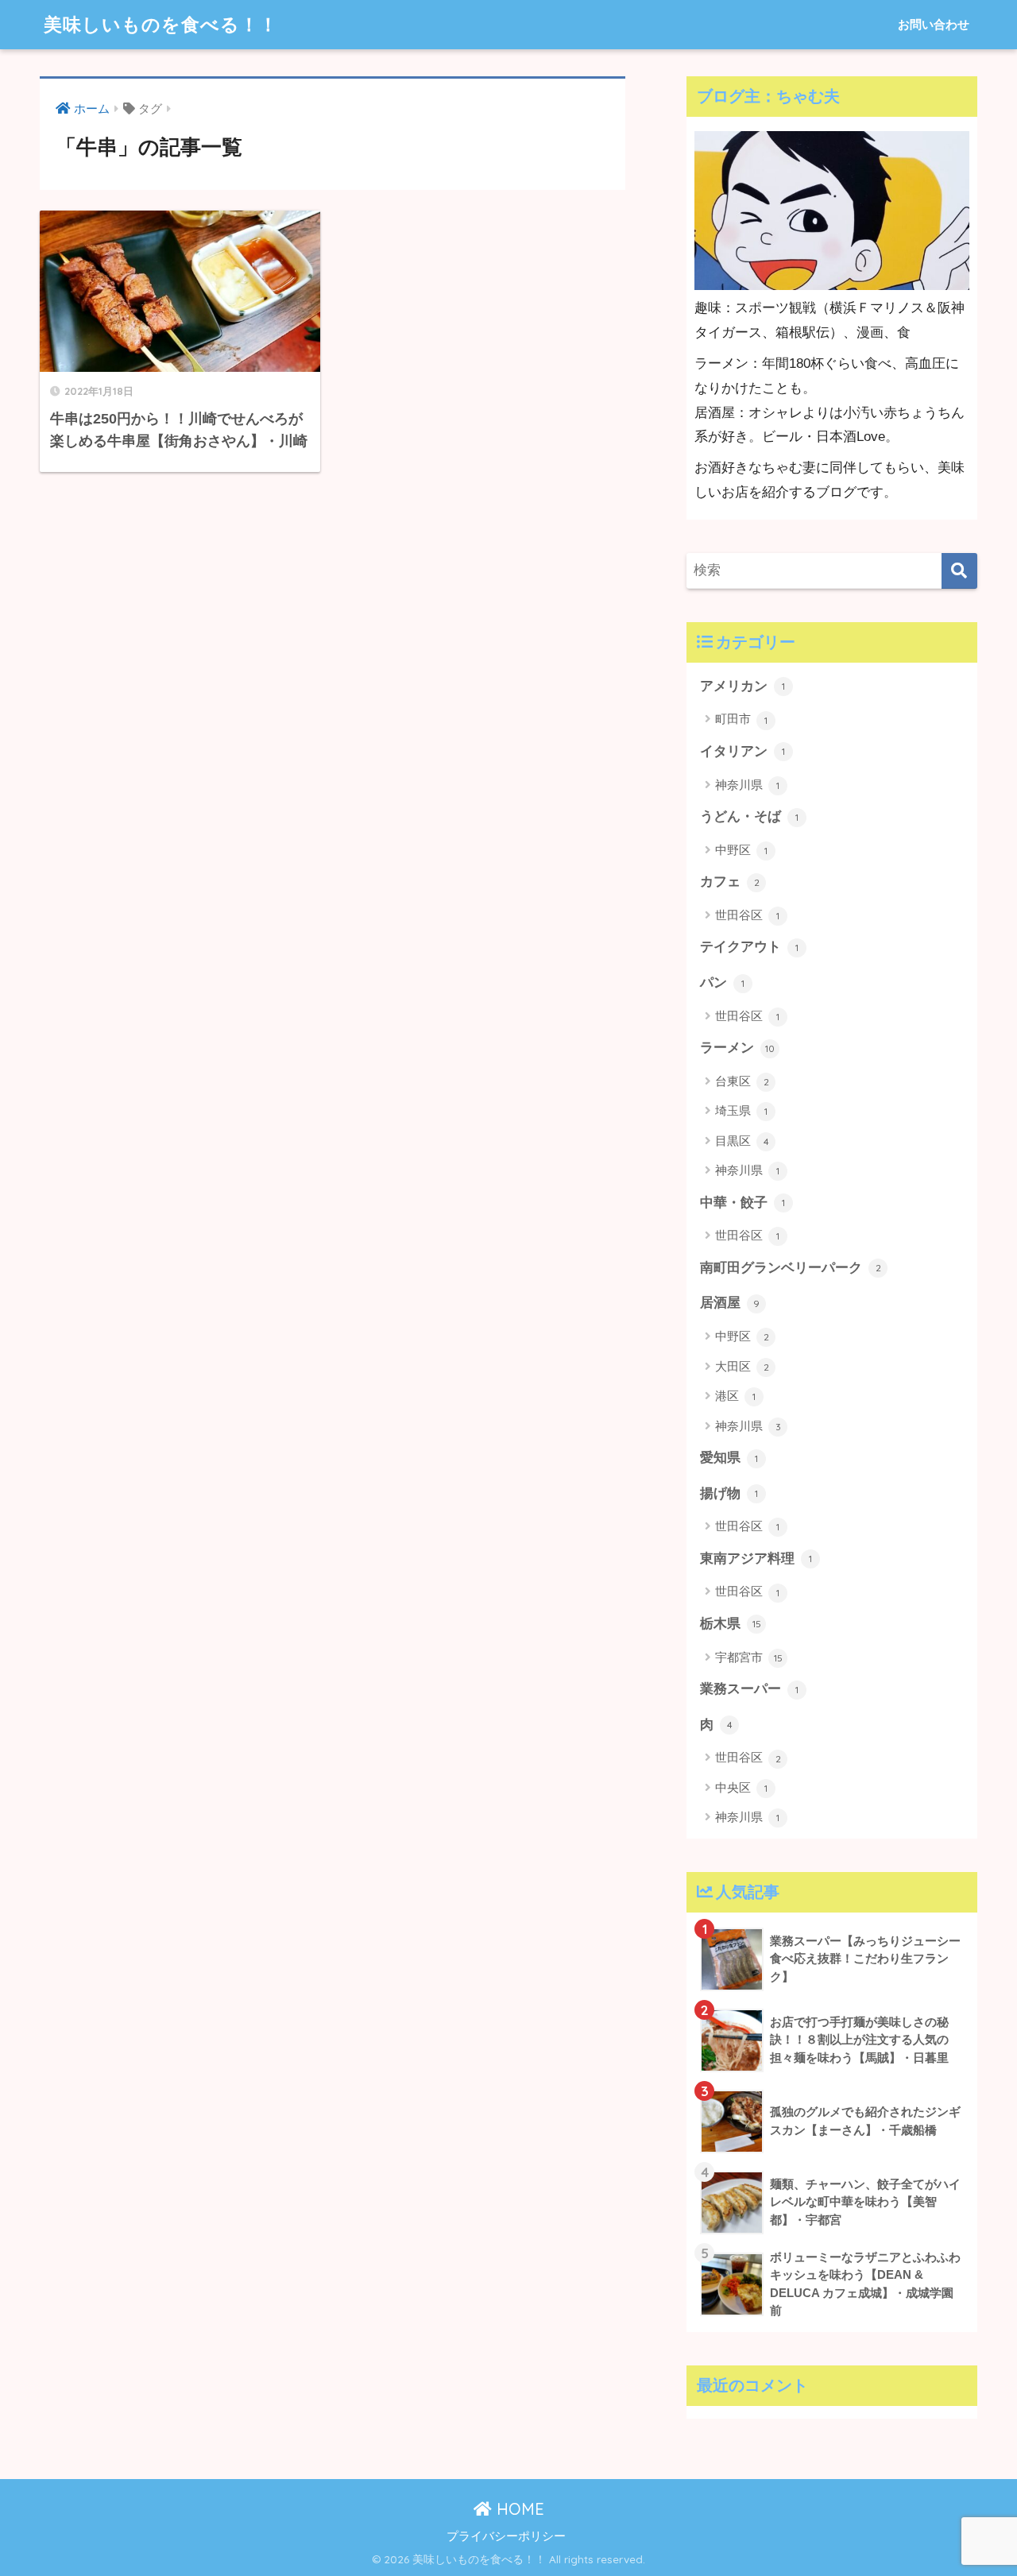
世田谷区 (747, 915)
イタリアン (742, 751)
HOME (518, 2509)
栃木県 (731, 1624)
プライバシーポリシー (506, 2536)
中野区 (741, 850)
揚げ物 (729, 1493)
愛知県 (729, 1458)
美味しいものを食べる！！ (161, 24)
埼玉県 (741, 1110)
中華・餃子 (742, 1203)
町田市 (741, 719)
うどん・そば (749, 816)
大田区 (742, 1366)
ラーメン (737, 1048)
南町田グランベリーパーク (791, 1268)
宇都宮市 (749, 1657)
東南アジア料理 (756, 1559)
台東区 (742, 1081)
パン (722, 982)
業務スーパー (749, 1689)
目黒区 (742, 1141)
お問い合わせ (934, 24)
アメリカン (742, 686)
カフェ (730, 882)
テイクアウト (749, 947)
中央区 (741, 1787)
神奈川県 (747, 785)
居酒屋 (730, 1303)
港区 (735, 1396)
